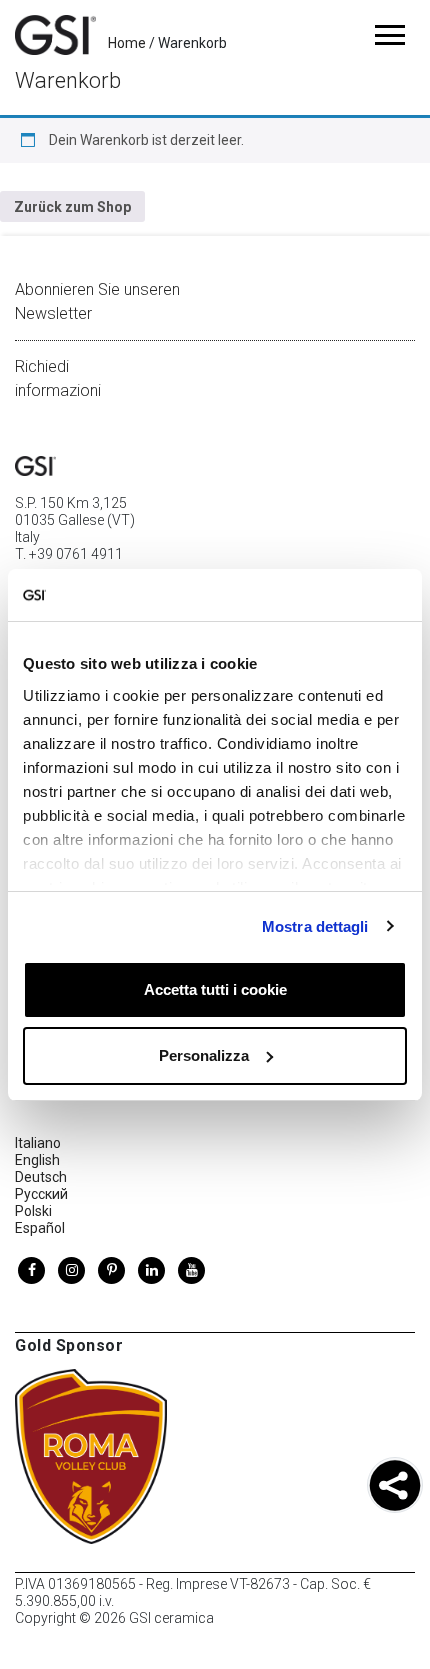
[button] (395, 1488)
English (37, 1160)
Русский (41, 1194)
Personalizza (204, 1055)
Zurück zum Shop (72, 207)
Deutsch (41, 1177)
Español (40, 1228)
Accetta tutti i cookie (215, 989)
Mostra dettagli (315, 926)
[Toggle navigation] (389, 35)
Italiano (38, 1143)
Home (127, 43)
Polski (33, 1211)
